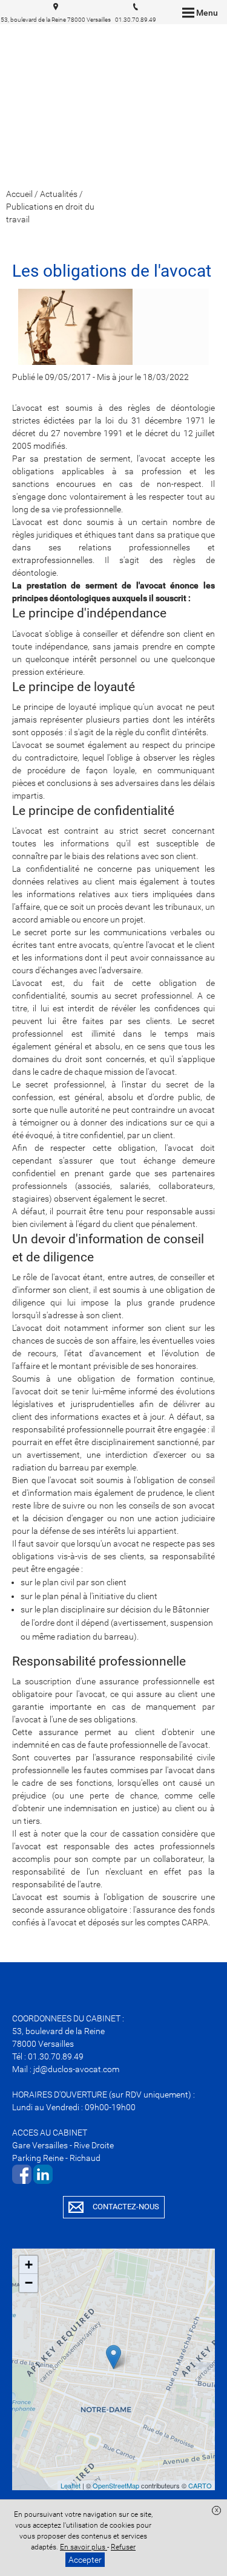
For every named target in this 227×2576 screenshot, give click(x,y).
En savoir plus (84, 2547)
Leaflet (71, 2485)
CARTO (200, 2485)
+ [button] (29, 2265)
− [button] (29, 2283)
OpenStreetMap (116, 2485)
